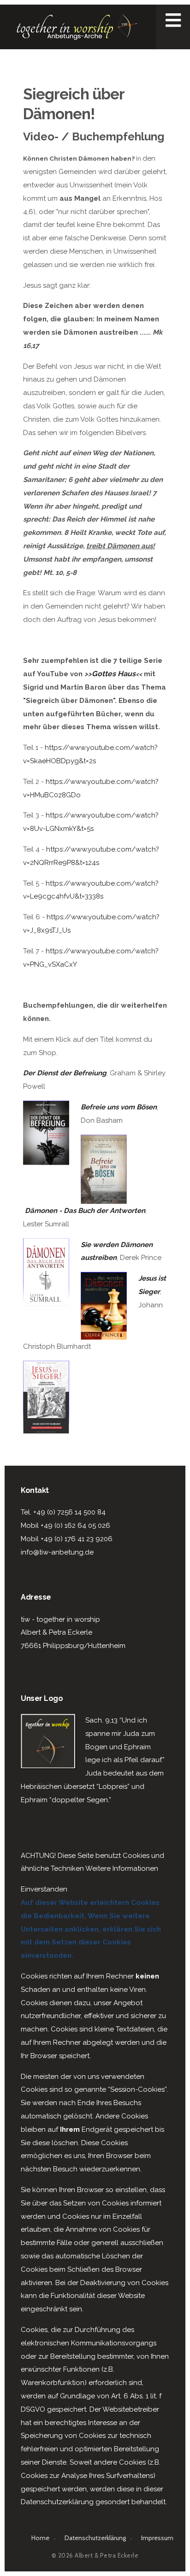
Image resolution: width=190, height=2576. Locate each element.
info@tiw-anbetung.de (57, 1552)
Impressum (157, 2538)
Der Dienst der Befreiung (65, 1073)
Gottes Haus (114, 674)
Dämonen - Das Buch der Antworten (85, 1211)
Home (40, 2538)
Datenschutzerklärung (95, 2538)
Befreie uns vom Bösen (119, 1107)
